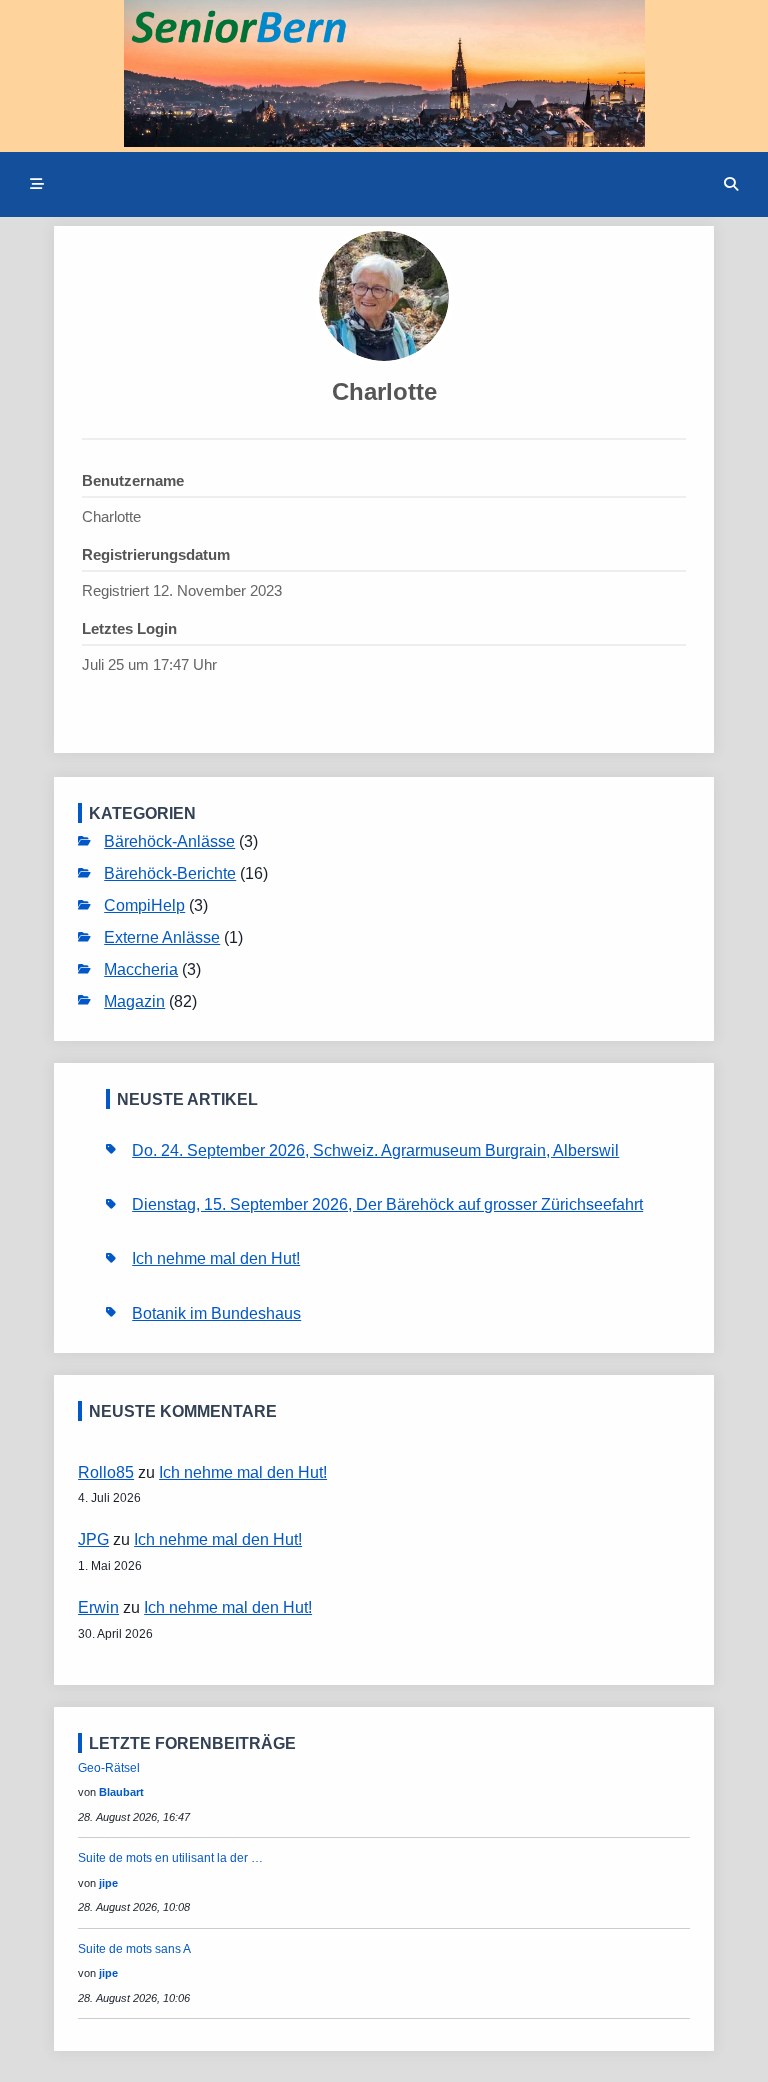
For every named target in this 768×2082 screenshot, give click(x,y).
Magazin (134, 1001)
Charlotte (384, 391)
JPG (93, 1539)
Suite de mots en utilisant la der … (170, 1858)
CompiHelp (144, 905)
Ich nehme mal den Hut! (216, 1258)
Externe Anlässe (162, 937)
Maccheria (141, 969)
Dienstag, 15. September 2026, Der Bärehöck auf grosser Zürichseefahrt (387, 1204)
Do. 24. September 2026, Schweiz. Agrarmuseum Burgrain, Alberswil (375, 1150)
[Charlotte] (384, 296)
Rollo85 (106, 1472)
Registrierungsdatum (156, 554)
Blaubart (121, 1792)
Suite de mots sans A (134, 1949)
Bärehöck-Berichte (170, 873)
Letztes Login (129, 628)
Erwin (98, 1607)
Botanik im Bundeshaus (216, 1313)
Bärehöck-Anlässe (169, 841)
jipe (108, 1883)
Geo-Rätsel (109, 1768)
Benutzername (133, 480)
